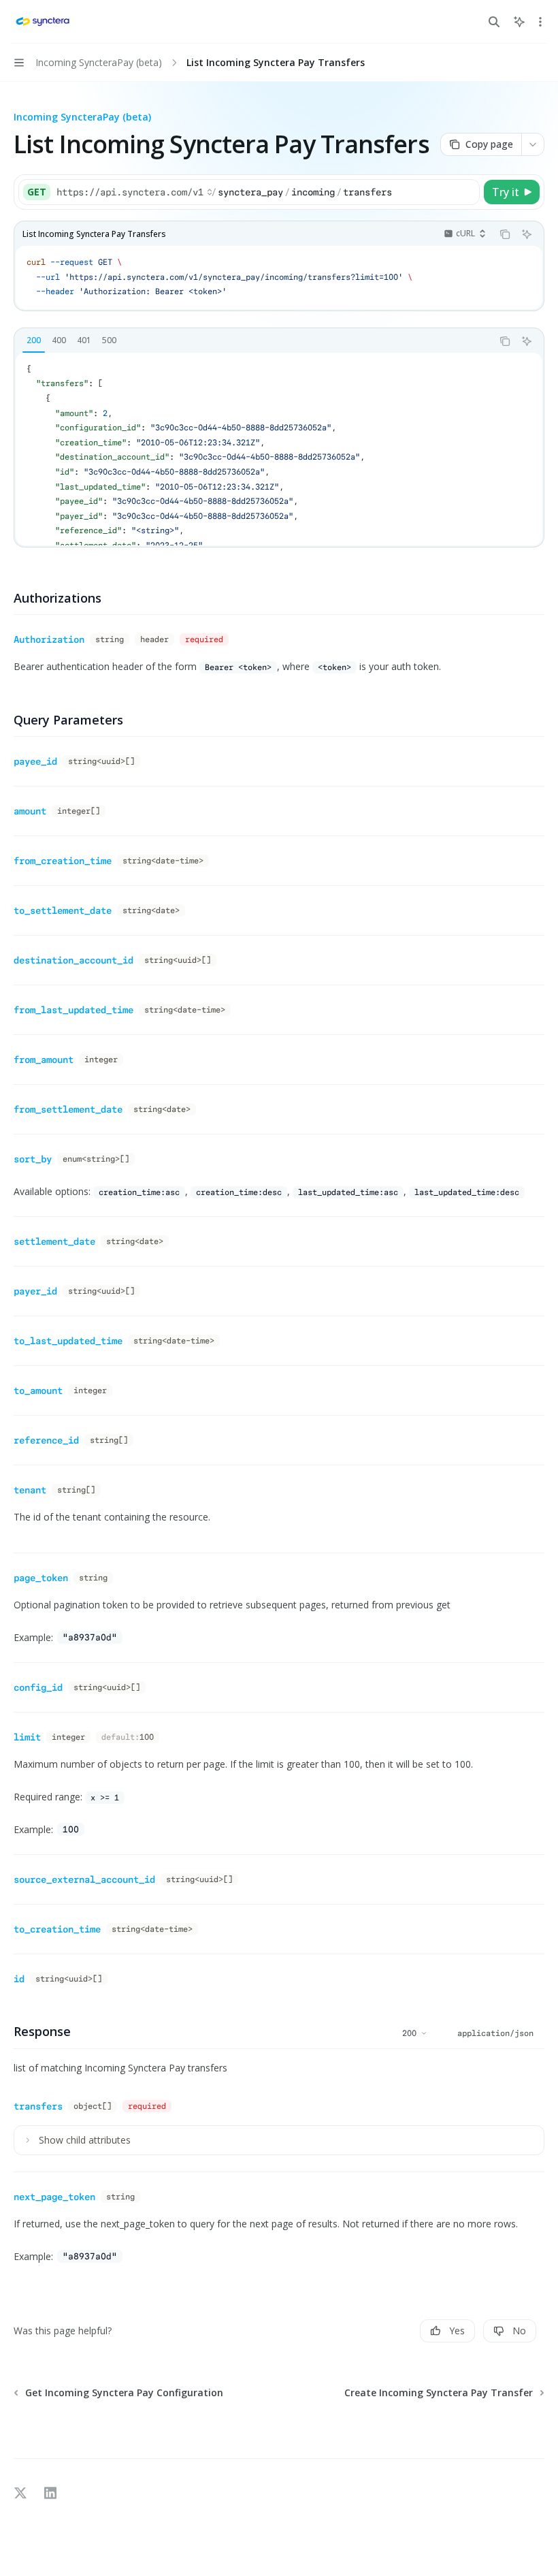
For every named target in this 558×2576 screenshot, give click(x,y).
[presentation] (279, 449)
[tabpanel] (279, 449)
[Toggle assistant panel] (519, 22)
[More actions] (540, 22)
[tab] (34, 340)
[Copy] (467, 192)
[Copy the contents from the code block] (505, 234)
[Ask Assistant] (527, 234)
